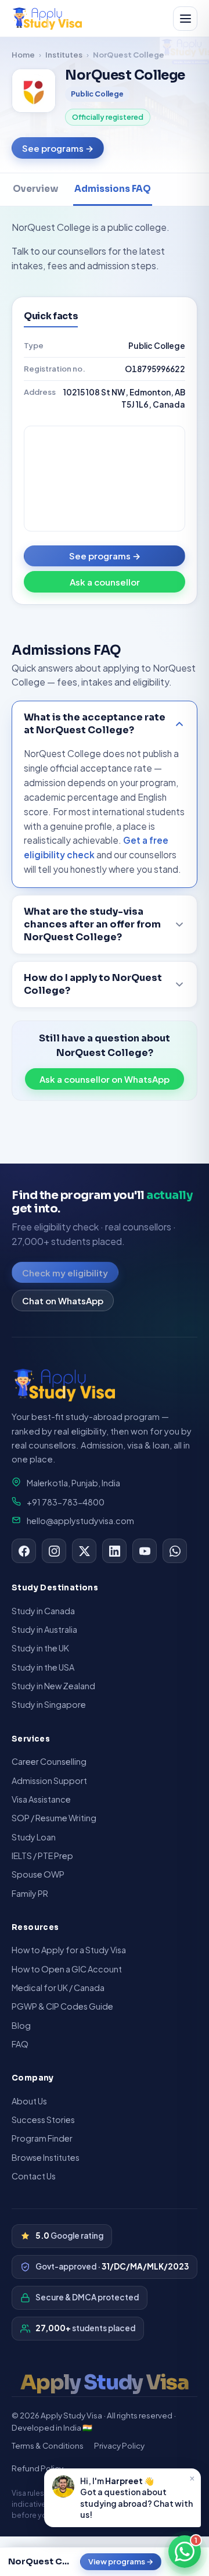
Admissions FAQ (113, 189)
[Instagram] (54, 1551)
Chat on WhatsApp (63, 1301)
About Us (29, 2101)
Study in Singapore (49, 1704)
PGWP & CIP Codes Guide (62, 2006)
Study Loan (34, 1837)
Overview (35, 189)
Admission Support (49, 1781)
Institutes (64, 54)
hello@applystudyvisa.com (80, 1521)
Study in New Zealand (53, 1686)
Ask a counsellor (105, 582)
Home (23, 54)
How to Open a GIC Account (67, 1969)
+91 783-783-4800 (66, 1502)
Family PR (30, 1893)
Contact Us (34, 2176)
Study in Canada (43, 1611)
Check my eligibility (65, 1273)
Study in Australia (44, 1629)
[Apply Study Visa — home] (47, 19)
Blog (21, 2025)
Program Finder (42, 2138)
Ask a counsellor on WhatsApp (105, 1079)
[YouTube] (145, 1551)
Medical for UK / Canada (58, 1988)
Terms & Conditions (48, 2445)
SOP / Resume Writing (54, 1818)
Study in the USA (43, 1667)
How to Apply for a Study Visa (69, 1950)
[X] (84, 1551)
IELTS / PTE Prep (42, 1856)
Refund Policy (37, 2468)
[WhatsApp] (175, 1551)
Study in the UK (40, 1648)
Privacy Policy (119, 2445)
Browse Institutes (46, 2157)
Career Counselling (49, 1761)
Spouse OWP (38, 1874)
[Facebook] (24, 1551)
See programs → (58, 148)
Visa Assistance (41, 1799)
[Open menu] (185, 19)
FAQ (20, 2044)
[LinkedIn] (114, 1551)
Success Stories (43, 2120)
